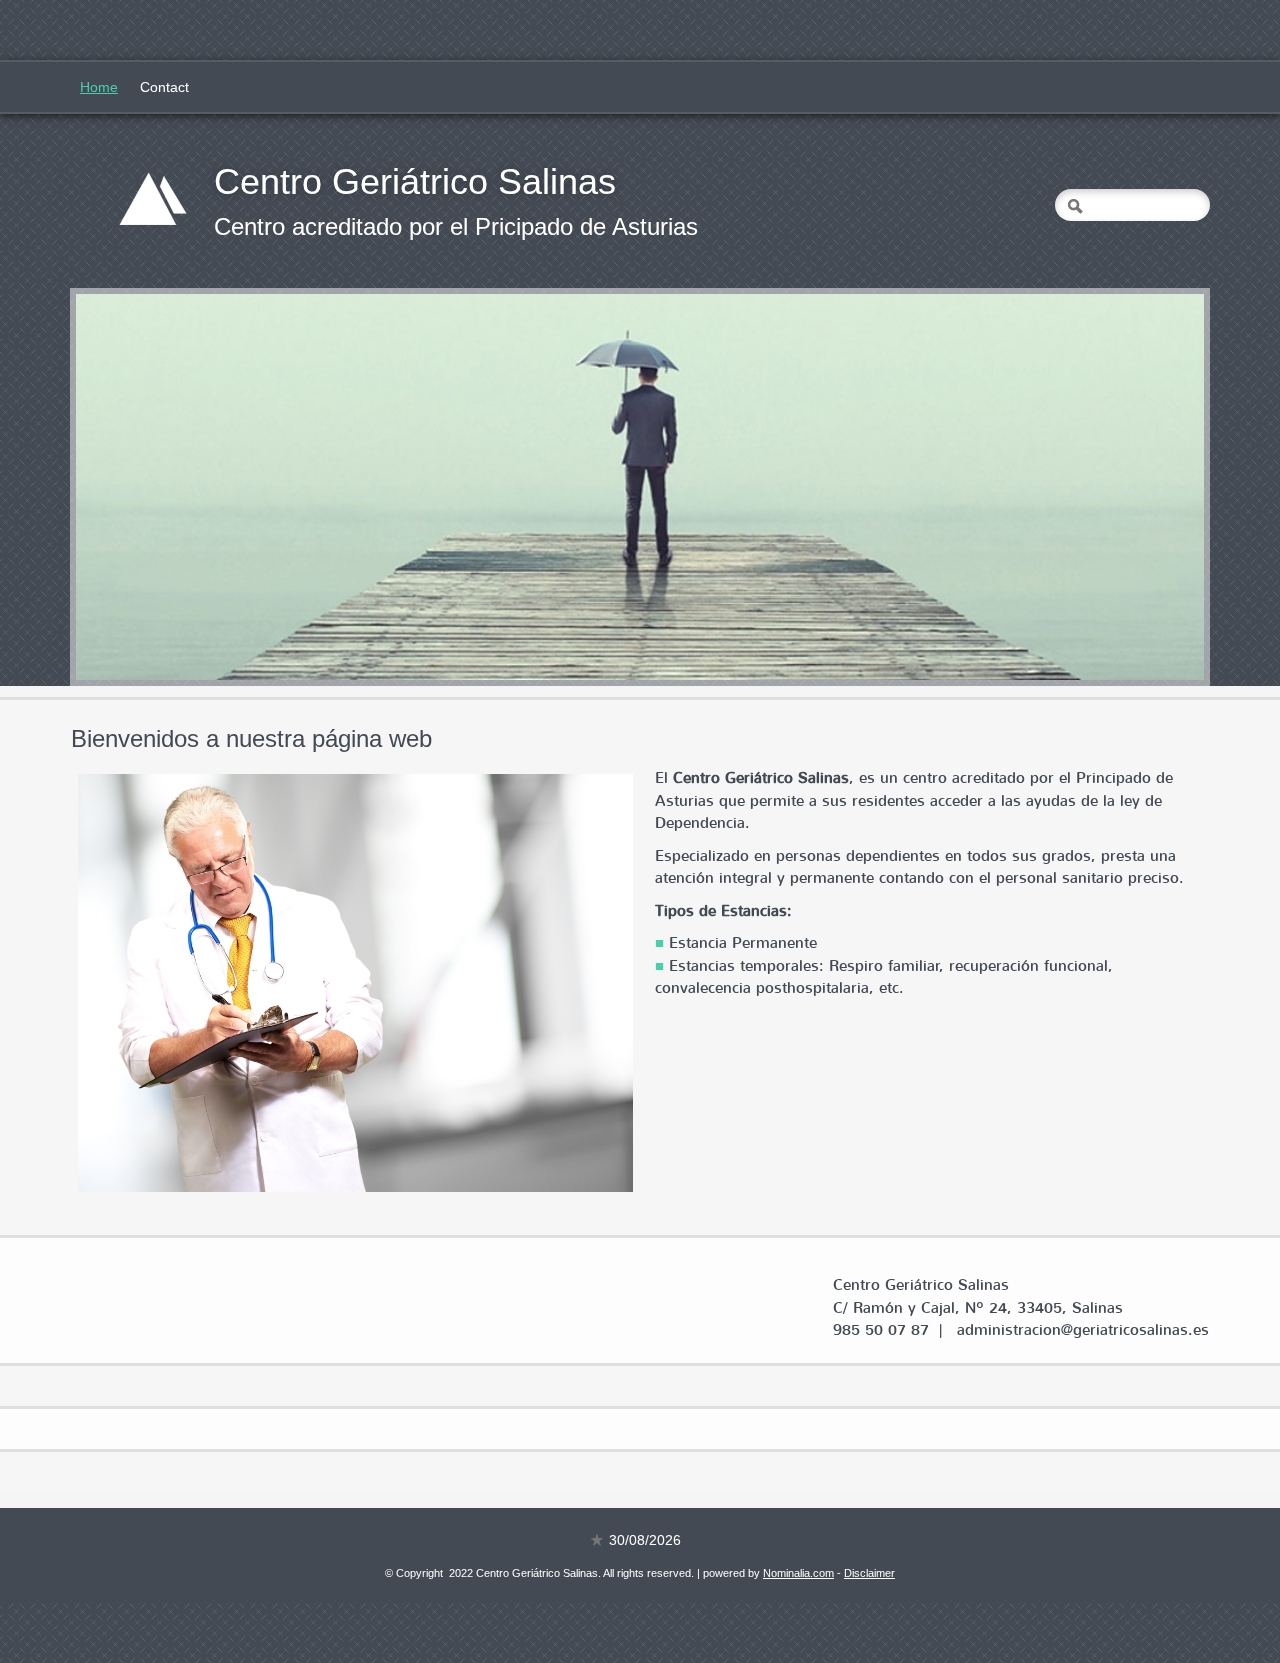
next (1148, 487)
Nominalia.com (798, 1573)
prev (132, 487)
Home (99, 87)
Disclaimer (869, 1573)
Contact (164, 87)
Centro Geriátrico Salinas (415, 181)
